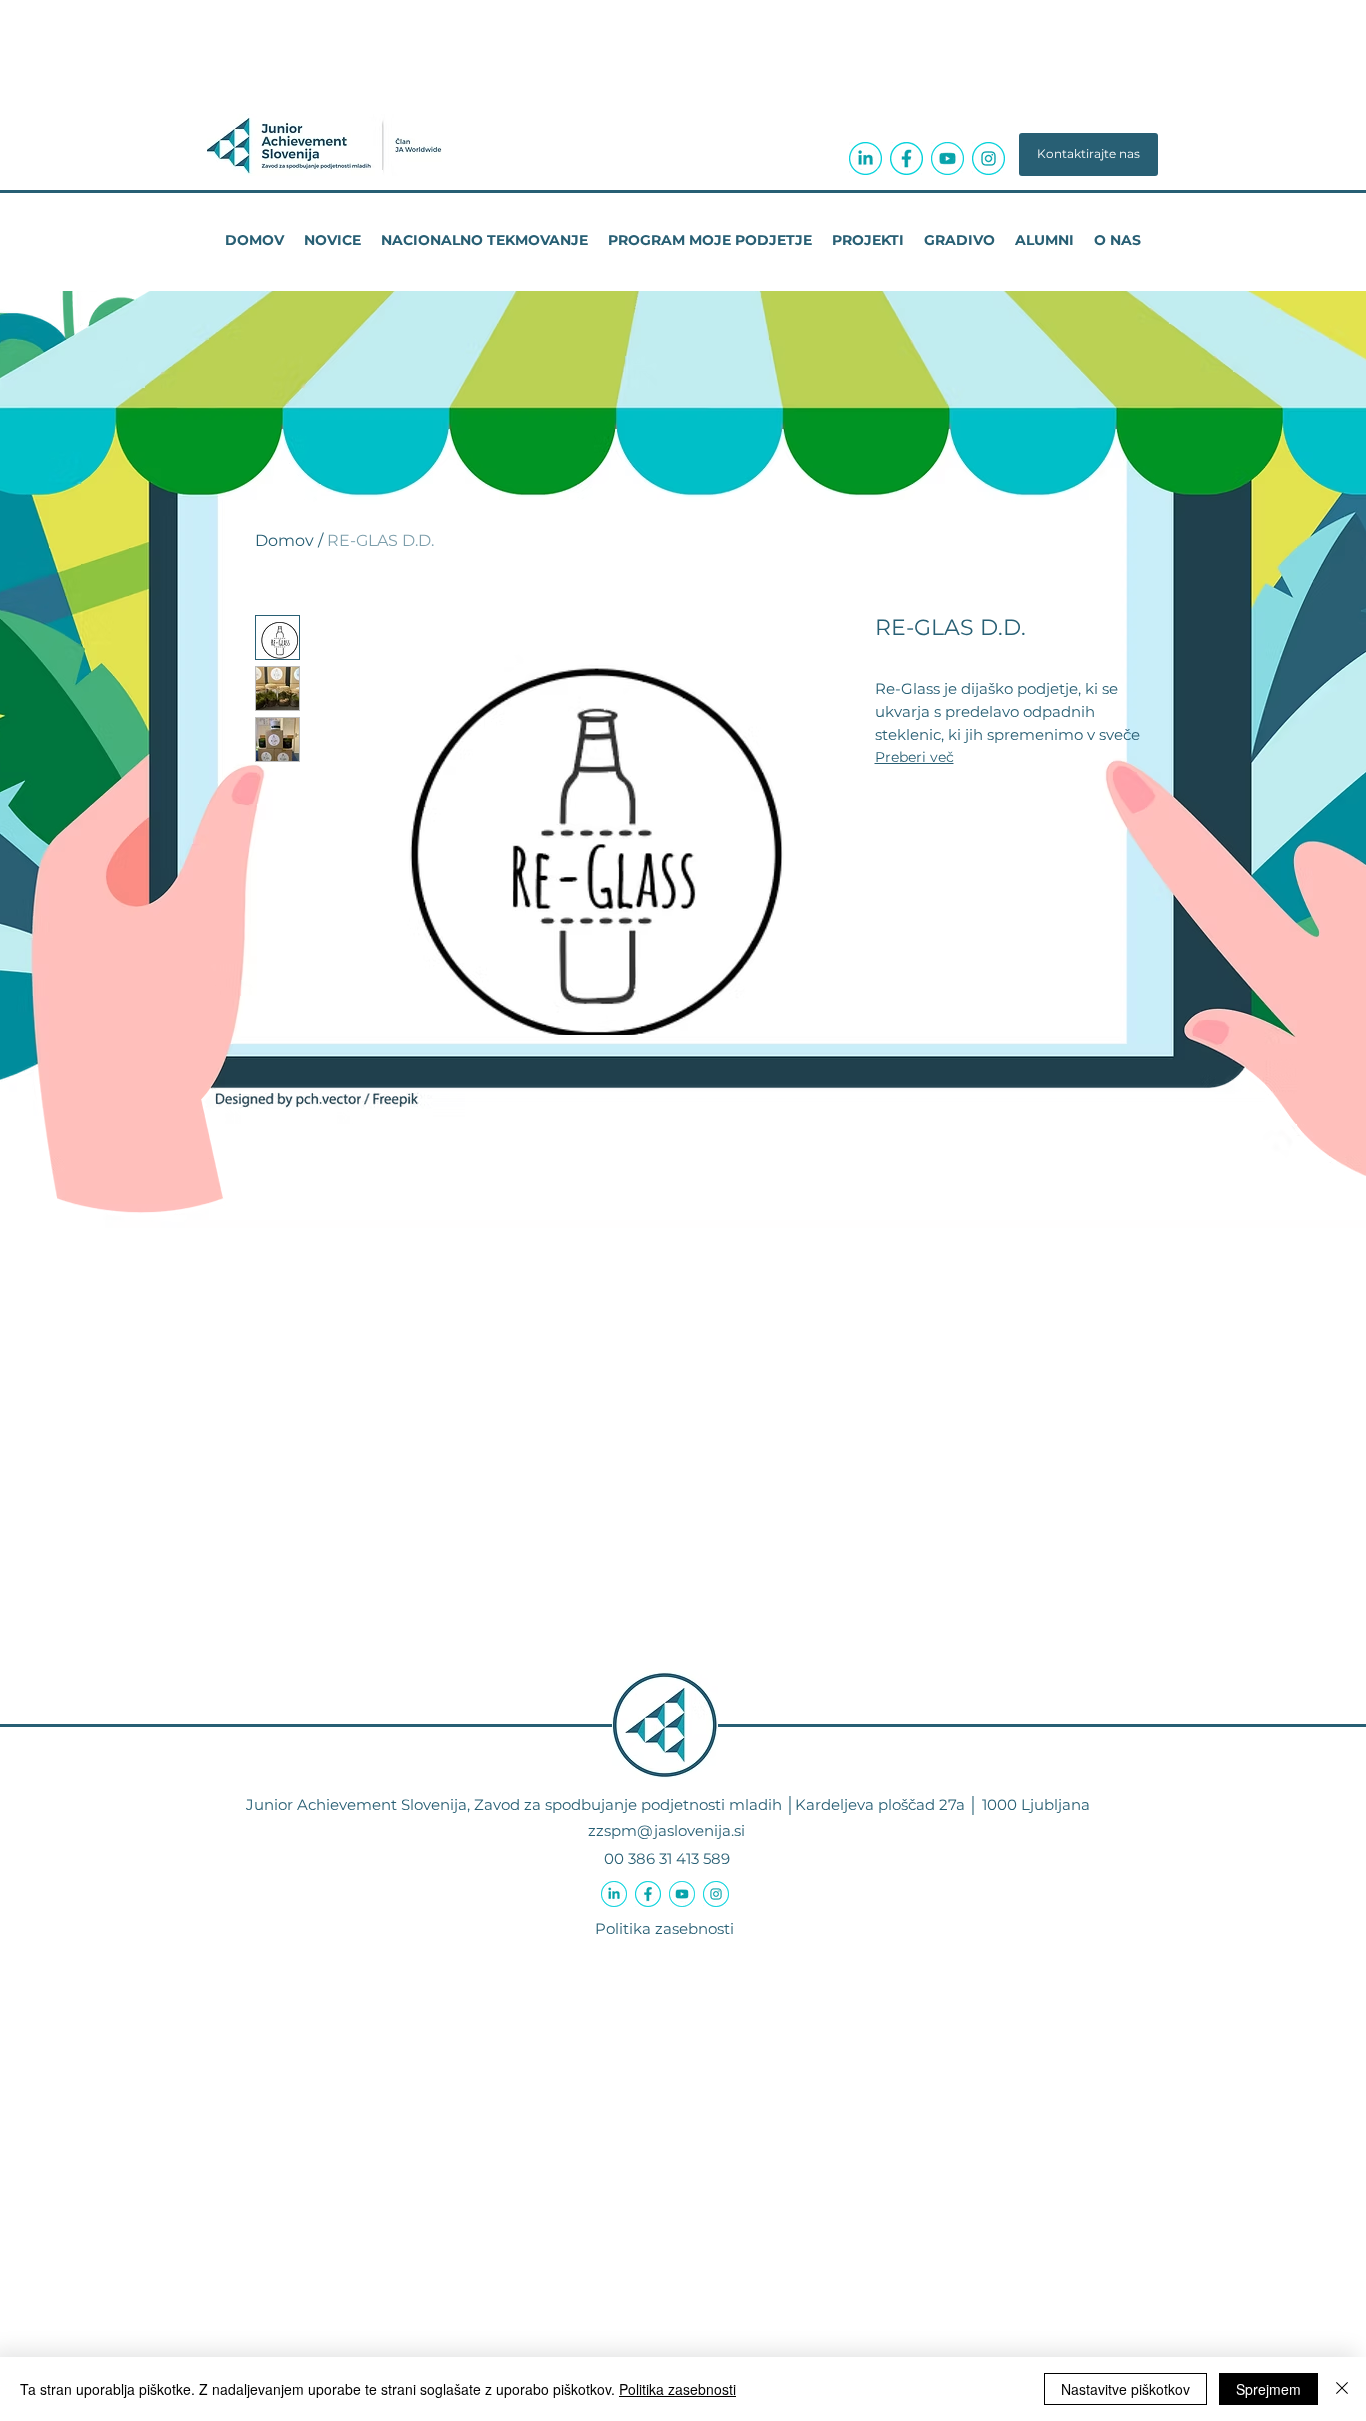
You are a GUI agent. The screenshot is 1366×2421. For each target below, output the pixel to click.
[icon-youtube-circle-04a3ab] (947, 158)
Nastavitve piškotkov (1125, 2389)
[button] (1088, 154)
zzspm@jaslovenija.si (666, 1830)
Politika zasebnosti (664, 1928)
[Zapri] (1342, 2389)
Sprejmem (1268, 2389)
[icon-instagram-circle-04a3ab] (988, 158)
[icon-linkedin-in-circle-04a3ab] (865, 158)
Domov (284, 540)
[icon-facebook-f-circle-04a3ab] (906, 158)
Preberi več (914, 757)
